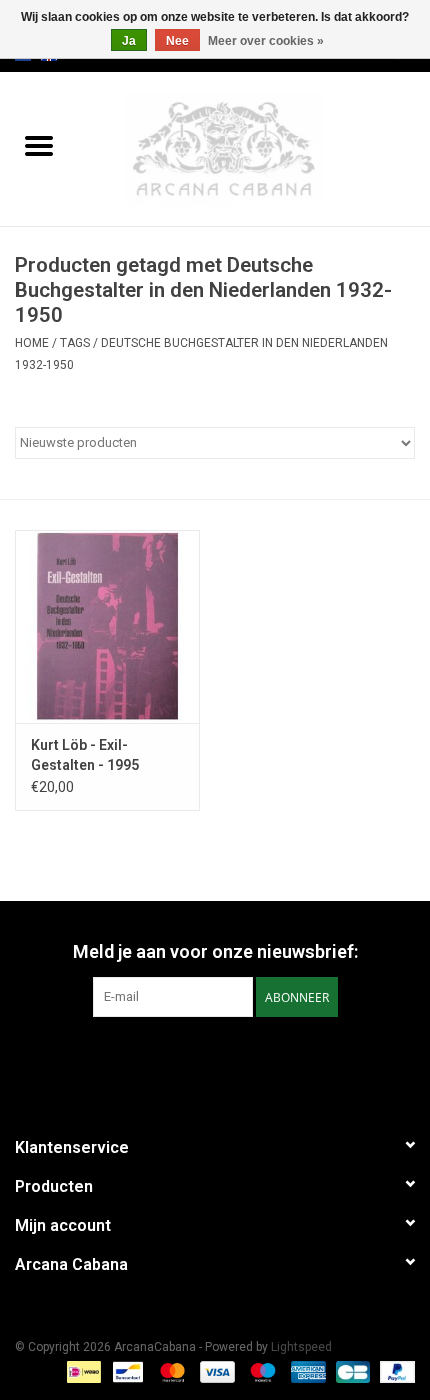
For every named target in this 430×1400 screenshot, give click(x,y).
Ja (129, 41)
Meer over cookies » (266, 41)
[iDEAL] (82, 1372)
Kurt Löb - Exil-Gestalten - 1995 (85, 755)
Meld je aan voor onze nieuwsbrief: (215, 951)
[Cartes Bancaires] (351, 1372)
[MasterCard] (170, 1372)
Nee (177, 41)
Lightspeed (301, 1347)
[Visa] (215, 1372)
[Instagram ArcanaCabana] (233, 1058)
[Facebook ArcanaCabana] (198, 1058)
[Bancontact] (126, 1372)
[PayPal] (394, 1372)
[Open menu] (39, 145)
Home (32, 343)
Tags (75, 343)
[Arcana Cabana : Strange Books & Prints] (254, 148)
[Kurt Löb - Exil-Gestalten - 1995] (107, 627)
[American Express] (306, 1372)
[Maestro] (260, 1372)
